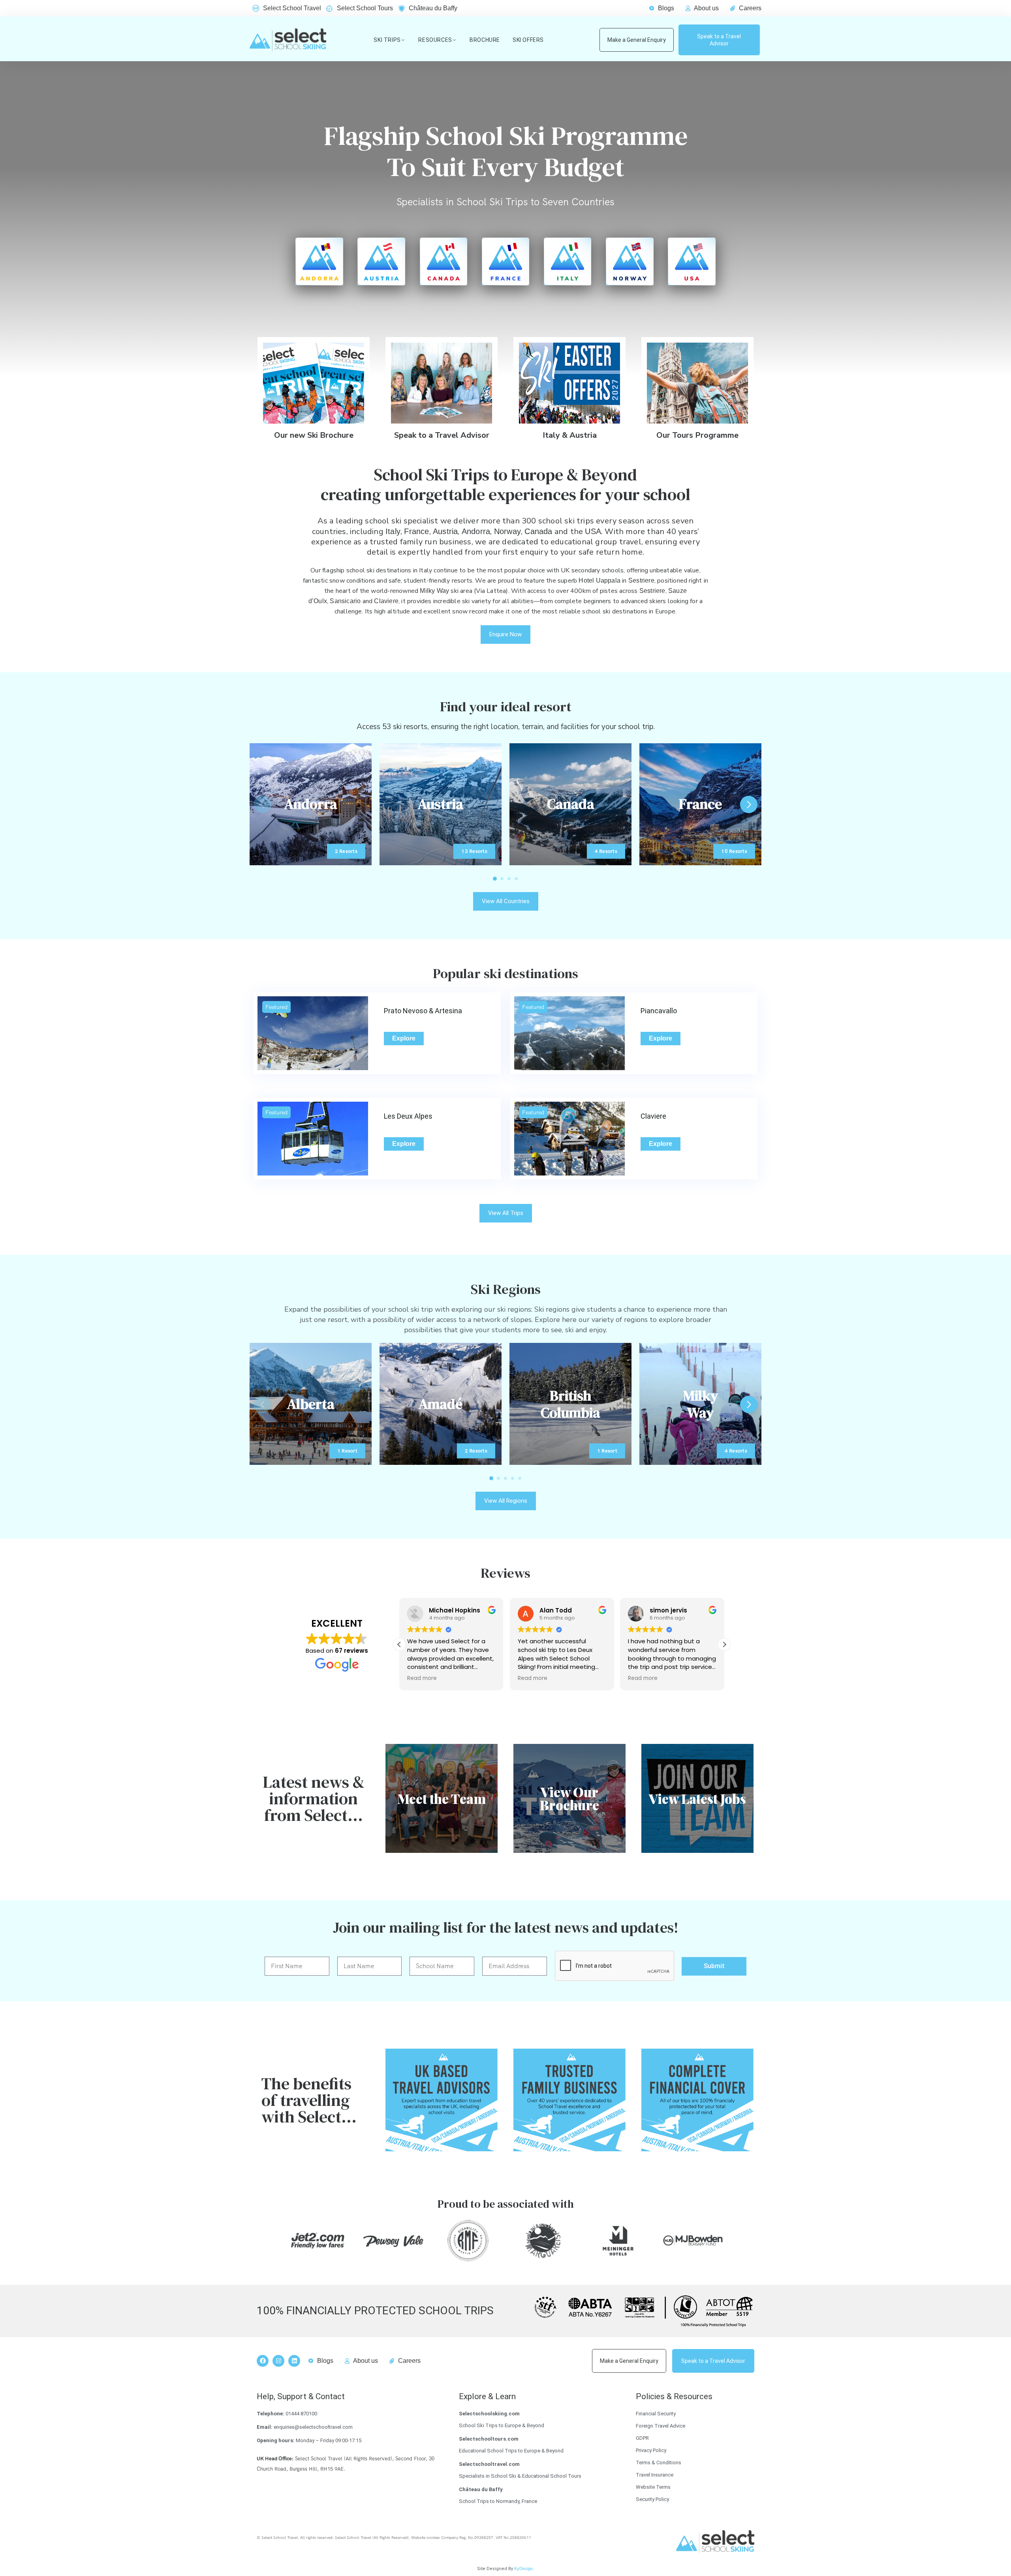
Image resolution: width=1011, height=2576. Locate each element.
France (416, 531)
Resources (435, 40)
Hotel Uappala (599, 580)
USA (593, 531)
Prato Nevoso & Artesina (423, 1011)
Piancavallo (659, 1011)
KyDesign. (524, 2569)
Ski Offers (528, 40)
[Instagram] (278, 2361)
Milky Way (434, 591)
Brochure (485, 40)
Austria (445, 531)
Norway (507, 531)
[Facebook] (263, 2361)
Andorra (476, 531)
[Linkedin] (294, 2361)
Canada (538, 531)
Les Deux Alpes (408, 1116)
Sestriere (641, 580)
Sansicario (345, 601)
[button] (749, 804)
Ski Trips (387, 40)
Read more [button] (422, 1678)
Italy (393, 531)
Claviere (386, 601)
